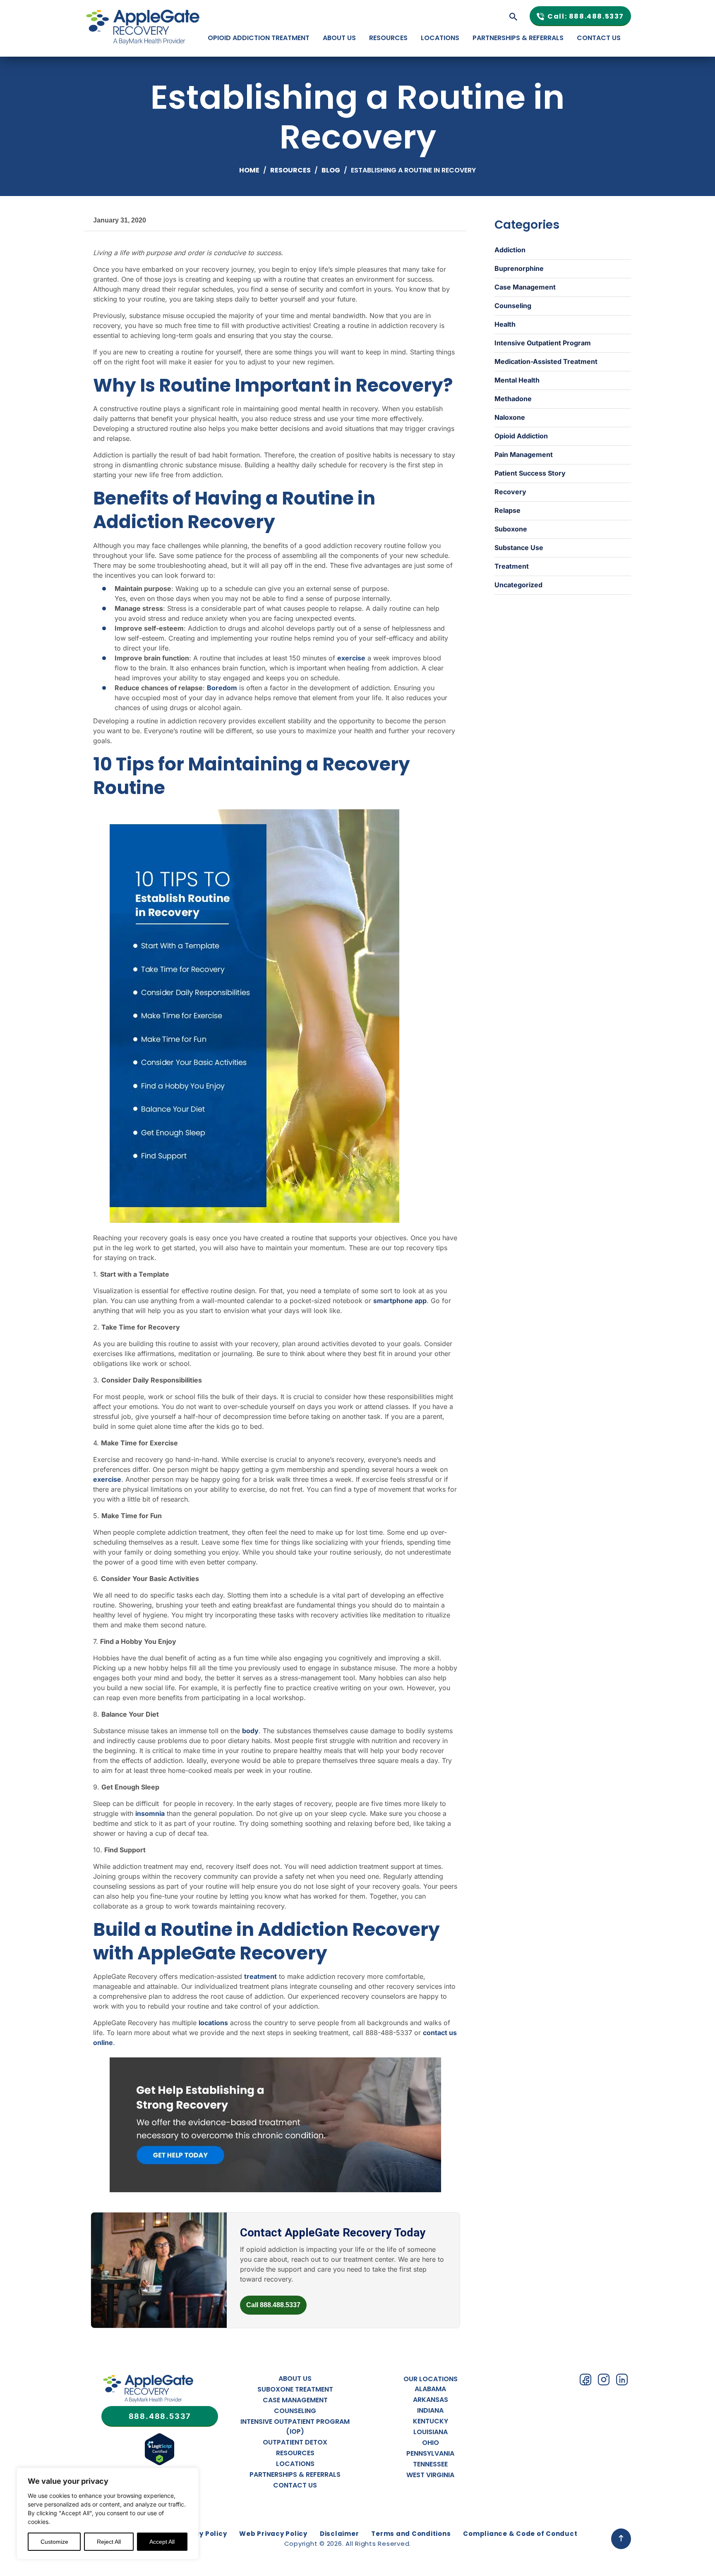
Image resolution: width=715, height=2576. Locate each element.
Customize (54, 2542)
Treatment (512, 566)
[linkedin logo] (622, 2380)
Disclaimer (340, 2534)
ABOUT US (339, 38)
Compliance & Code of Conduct (520, 2534)
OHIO (431, 2443)
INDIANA (430, 2410)
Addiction (510, 250)
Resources (290, 170)
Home (249, 170)
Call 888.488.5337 (273, 2305)
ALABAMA (430, 2389)
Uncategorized (518, 585)
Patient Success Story (530, 473)
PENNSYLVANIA (430, 2453)
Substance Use (519, 548)
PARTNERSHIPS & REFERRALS (518, 38)
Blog (331, 170)
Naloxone (510, 417)
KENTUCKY (431, 2421)
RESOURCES (388, 38)
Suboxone (511, 529)
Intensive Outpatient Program (543, 343)
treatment (260, 1976)
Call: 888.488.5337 (586, 16)
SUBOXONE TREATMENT (295, 2389)
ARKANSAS (431, 2400)
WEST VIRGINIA (430, 2475)
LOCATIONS (440, 38)
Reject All (109, 2542)
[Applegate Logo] (148, 2390)
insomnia (150, 1813)
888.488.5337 (160, 2416)
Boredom (222, 688)
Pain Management (524, 454)
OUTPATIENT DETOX (295, 2442)
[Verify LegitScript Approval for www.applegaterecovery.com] (160, 2464)
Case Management (525, 287)
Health (505, 324)
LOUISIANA (431, 2432)
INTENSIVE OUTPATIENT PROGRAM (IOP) (295, 2427)
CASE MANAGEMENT (295, 2400)
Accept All (162, 2542)
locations (213, 2023)
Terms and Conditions (411, 2534)
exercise (351, 658)
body (250, 1731)
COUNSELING (295, 2411)
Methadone (513, 399)
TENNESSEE (430, 2464)
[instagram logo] (604, 2380)
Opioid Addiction (521, 436)
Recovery (510, 492)
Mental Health (517, 380)
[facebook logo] (585, 2380)
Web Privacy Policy (273, 2534)
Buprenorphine (519, 268)
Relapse (507, 510)
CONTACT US (599, 38)
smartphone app (400, 1301)
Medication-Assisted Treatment (546, 361)
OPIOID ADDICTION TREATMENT (259, 38)
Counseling (513, 306)
